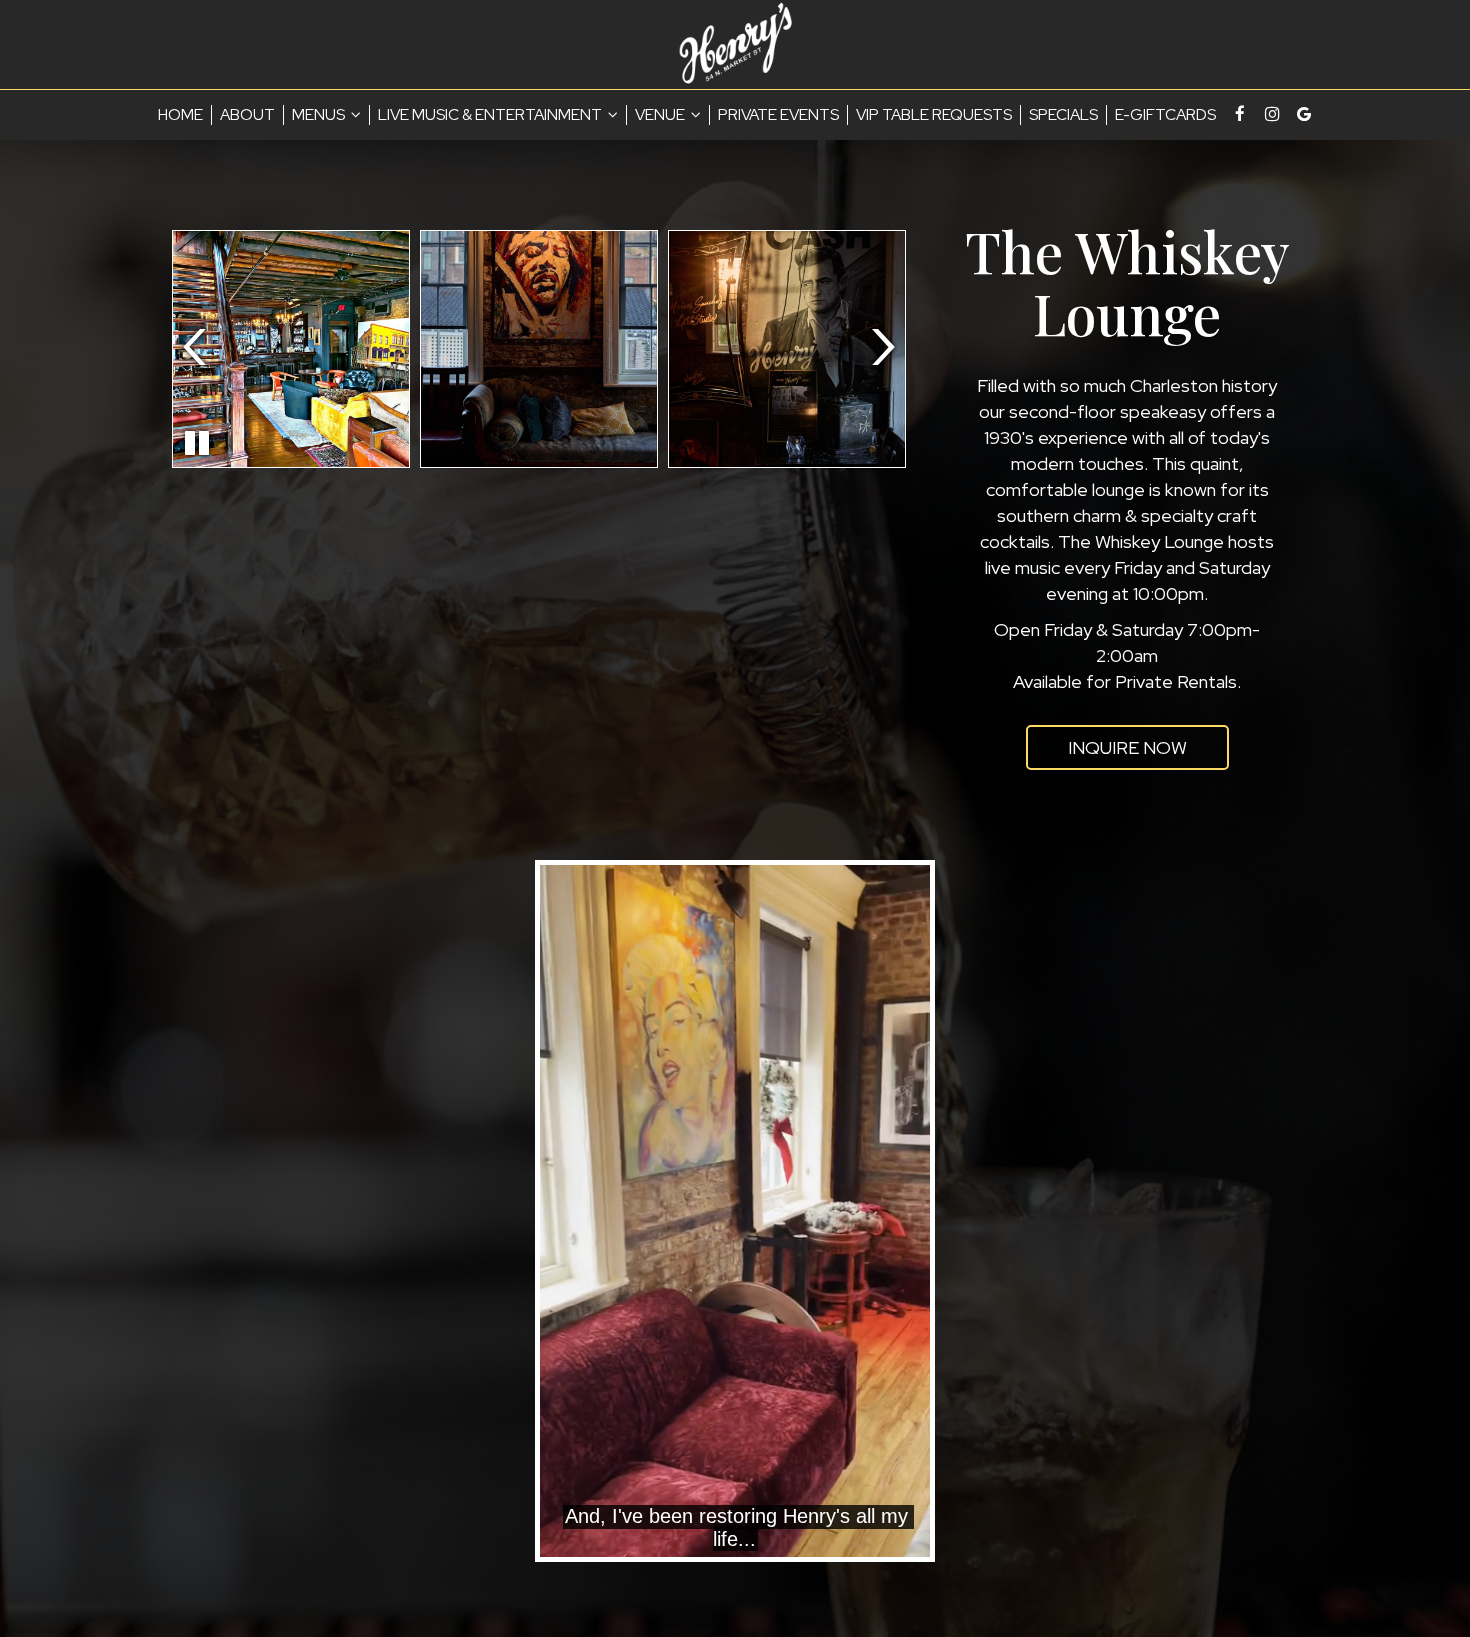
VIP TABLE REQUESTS (934, 115)
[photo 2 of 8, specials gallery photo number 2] (539, 349)
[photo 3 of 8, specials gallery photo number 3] (787, 349)
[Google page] (1304, 114)
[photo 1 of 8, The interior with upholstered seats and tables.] (291, 349)
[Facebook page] (1240, 114)
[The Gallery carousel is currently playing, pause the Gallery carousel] (197, 443)
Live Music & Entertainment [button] (491, 115)
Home (180, 115)
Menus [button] (320, 115)
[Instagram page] (1272, 114)
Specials (1063, 115)
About (247, 115)
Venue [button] (661, 115)
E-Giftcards (1165, 115)
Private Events (778, 115)
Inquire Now (1106, 753)
